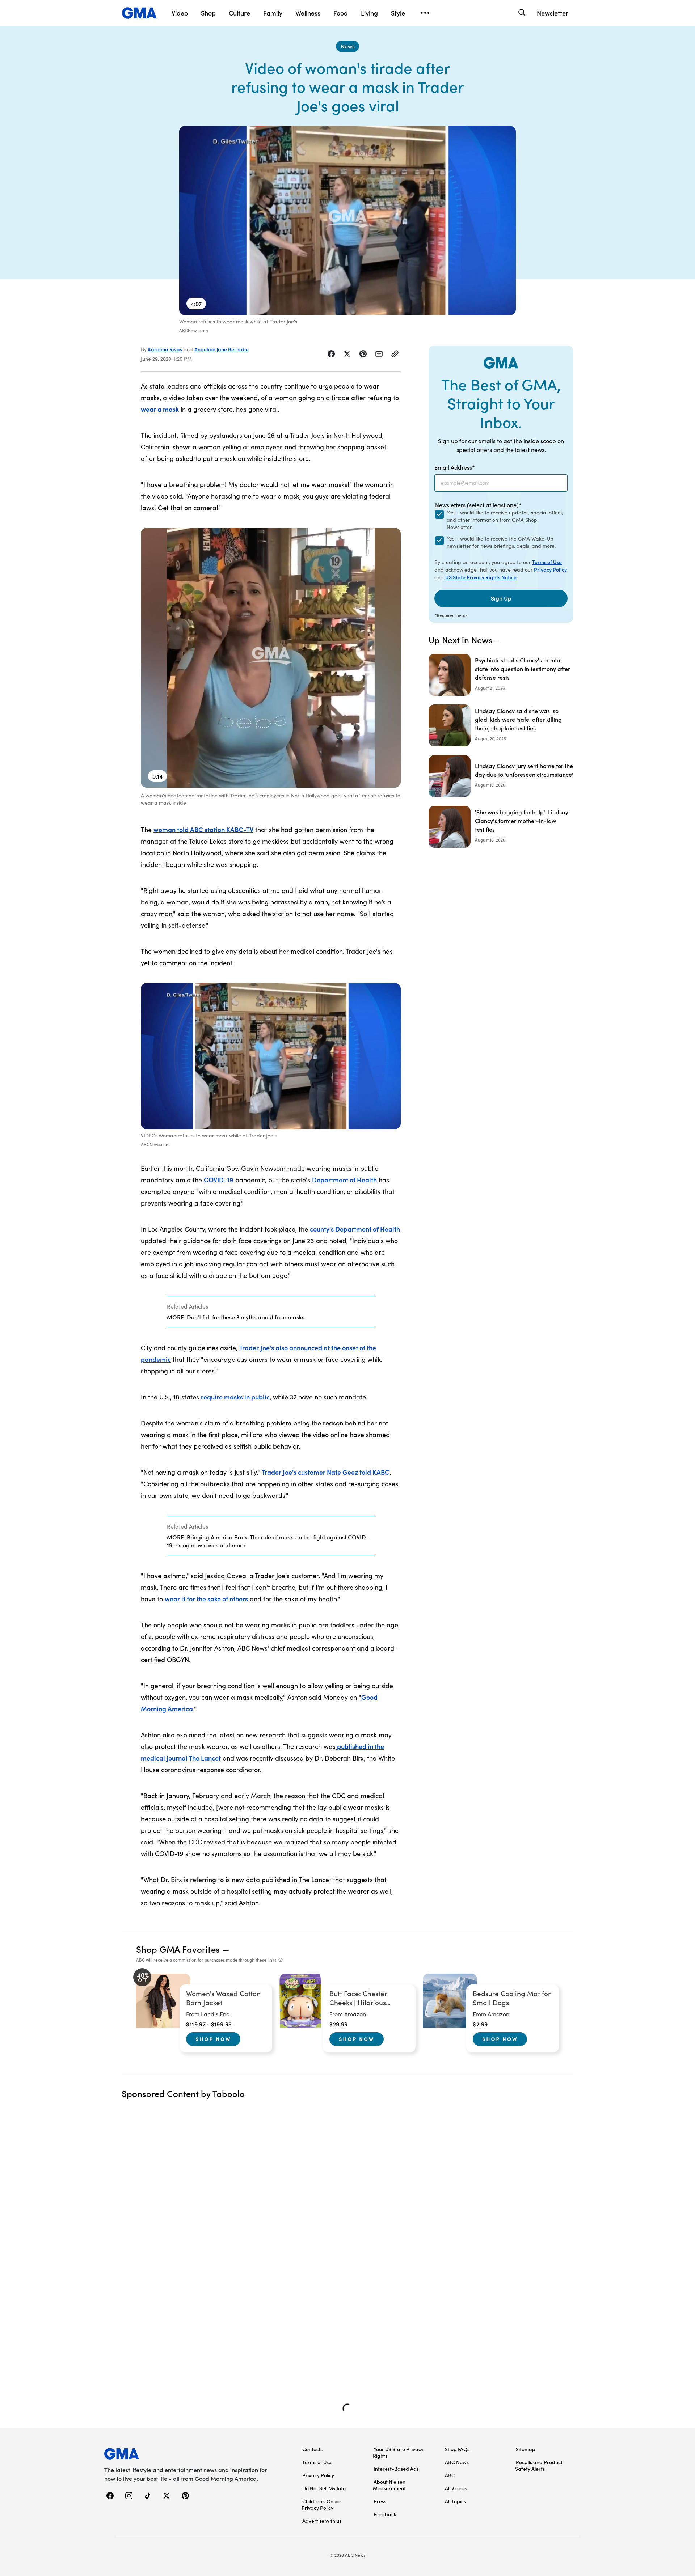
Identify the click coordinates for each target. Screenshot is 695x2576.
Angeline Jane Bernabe (222, 349)
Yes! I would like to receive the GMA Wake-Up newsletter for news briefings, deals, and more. (501, 542)
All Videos (456, 2488)
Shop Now (213, 2039)
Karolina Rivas (165, 349)
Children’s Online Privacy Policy (321, 2504)
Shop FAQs (457, 2449)
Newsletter (553, 13)
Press (380, 2501)
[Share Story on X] (347, 354)
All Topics (455, 2501)
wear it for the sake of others (206, 1599)
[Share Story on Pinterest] (363, 354)
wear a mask (160, 409)
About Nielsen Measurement (389, 2485)
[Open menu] (425, 13)
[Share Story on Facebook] (331, 354)
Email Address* (455, 467)
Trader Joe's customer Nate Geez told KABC (326, 1472)
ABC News (457, 2462)
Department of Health (344, 1180)
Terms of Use (547, 562)
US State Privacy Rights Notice (481, 577)
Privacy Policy (550, 569)
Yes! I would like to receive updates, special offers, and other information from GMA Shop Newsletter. (505, 520)
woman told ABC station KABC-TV (203, 829)
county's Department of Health (355, 1229)
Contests (312, 2449)
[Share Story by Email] (379, 354)
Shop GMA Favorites (178, 1949)
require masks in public (235, 1397)
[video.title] (347, 221)
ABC (450, 2475)
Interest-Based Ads (396, 2469)
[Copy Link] (395, 354)
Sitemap (526, 2449)
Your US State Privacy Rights (398, 2452)
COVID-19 (219, 1180)
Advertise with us (322, 2521)
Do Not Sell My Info (324, 2488)
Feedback (385, 2514)
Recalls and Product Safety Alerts (539, 2465)
